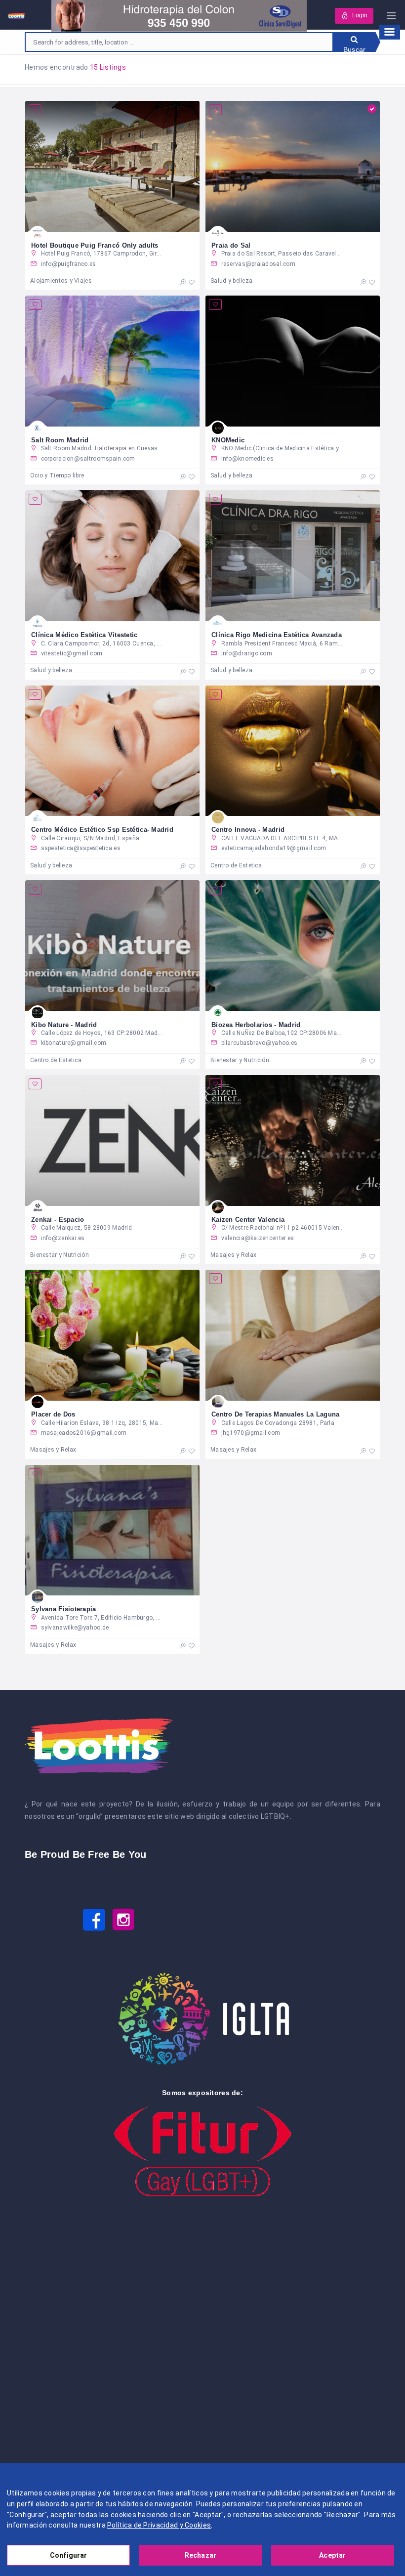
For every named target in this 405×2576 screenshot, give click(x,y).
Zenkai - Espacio (58, 1220)
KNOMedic (228, 440)
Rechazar (201, 2555)
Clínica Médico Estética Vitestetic (84, 635)
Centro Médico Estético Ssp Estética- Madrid (102, 830)
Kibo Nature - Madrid (64, 1025)
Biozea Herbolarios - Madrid (256, 1025)
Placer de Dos (53, 1414)
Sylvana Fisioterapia (64, 1609)
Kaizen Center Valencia (248, 1220)
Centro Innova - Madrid (248, 830)
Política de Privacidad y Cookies (159, 2525)
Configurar (68, 2555)
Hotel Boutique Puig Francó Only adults (95, 245)
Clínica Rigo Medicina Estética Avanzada (277, 635)
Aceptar (332, 2555)
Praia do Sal (231, 245)
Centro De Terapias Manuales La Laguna (275, 1414)
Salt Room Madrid (60, 440)
